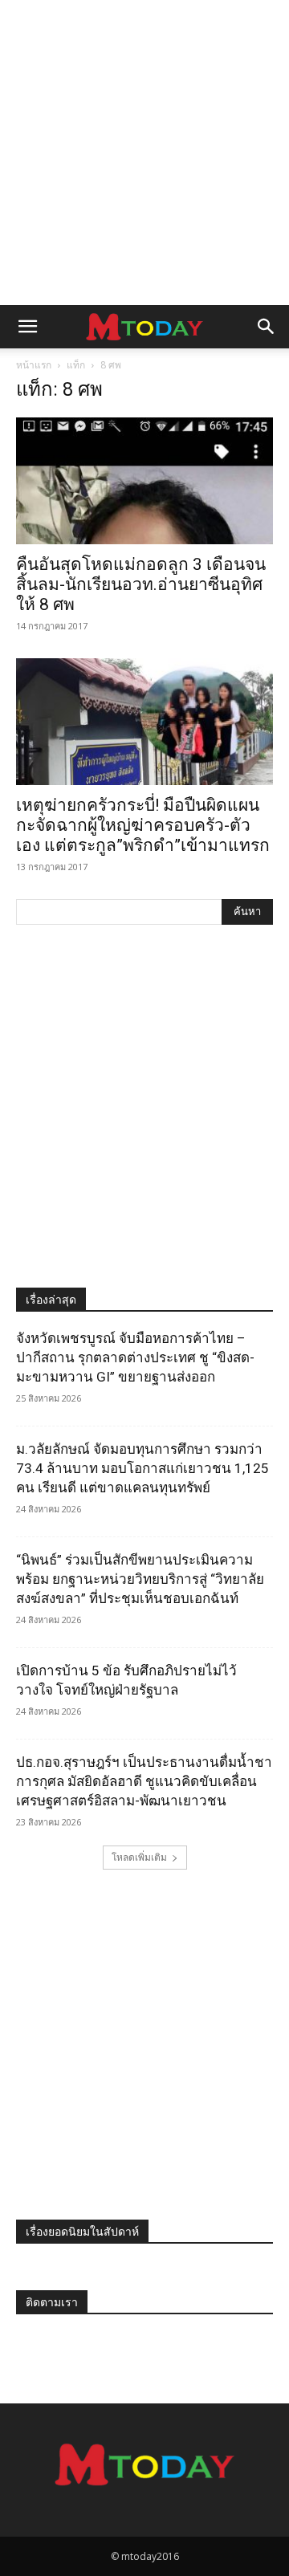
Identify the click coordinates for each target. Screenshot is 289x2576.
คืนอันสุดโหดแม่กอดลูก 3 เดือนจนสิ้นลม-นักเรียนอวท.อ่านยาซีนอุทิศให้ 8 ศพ (141, 584)
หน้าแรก (34, 365)
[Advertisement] (144, 153)
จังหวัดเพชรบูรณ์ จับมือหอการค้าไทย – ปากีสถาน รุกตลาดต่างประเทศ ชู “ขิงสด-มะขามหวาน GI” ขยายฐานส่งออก (135, 1357)
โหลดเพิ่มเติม (139, 1857)
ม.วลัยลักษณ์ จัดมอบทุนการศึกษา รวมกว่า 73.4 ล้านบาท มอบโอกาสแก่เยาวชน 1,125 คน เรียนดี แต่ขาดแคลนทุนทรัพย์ (142, 1468)
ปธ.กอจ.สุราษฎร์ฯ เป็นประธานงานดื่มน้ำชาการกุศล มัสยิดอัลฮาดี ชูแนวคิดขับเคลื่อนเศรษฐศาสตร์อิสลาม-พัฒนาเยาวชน (144, 1781)
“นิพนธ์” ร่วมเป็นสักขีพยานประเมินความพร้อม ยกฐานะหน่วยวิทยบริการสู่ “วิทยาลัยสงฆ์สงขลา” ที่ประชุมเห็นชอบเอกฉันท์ (140, 1579)
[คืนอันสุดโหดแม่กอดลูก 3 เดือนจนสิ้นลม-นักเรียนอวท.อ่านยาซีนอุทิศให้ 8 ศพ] (144, 481)
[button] (27, 327)
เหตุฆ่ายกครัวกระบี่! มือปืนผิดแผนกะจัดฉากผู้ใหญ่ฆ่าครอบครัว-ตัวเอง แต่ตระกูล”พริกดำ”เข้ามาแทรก (143, 825)
